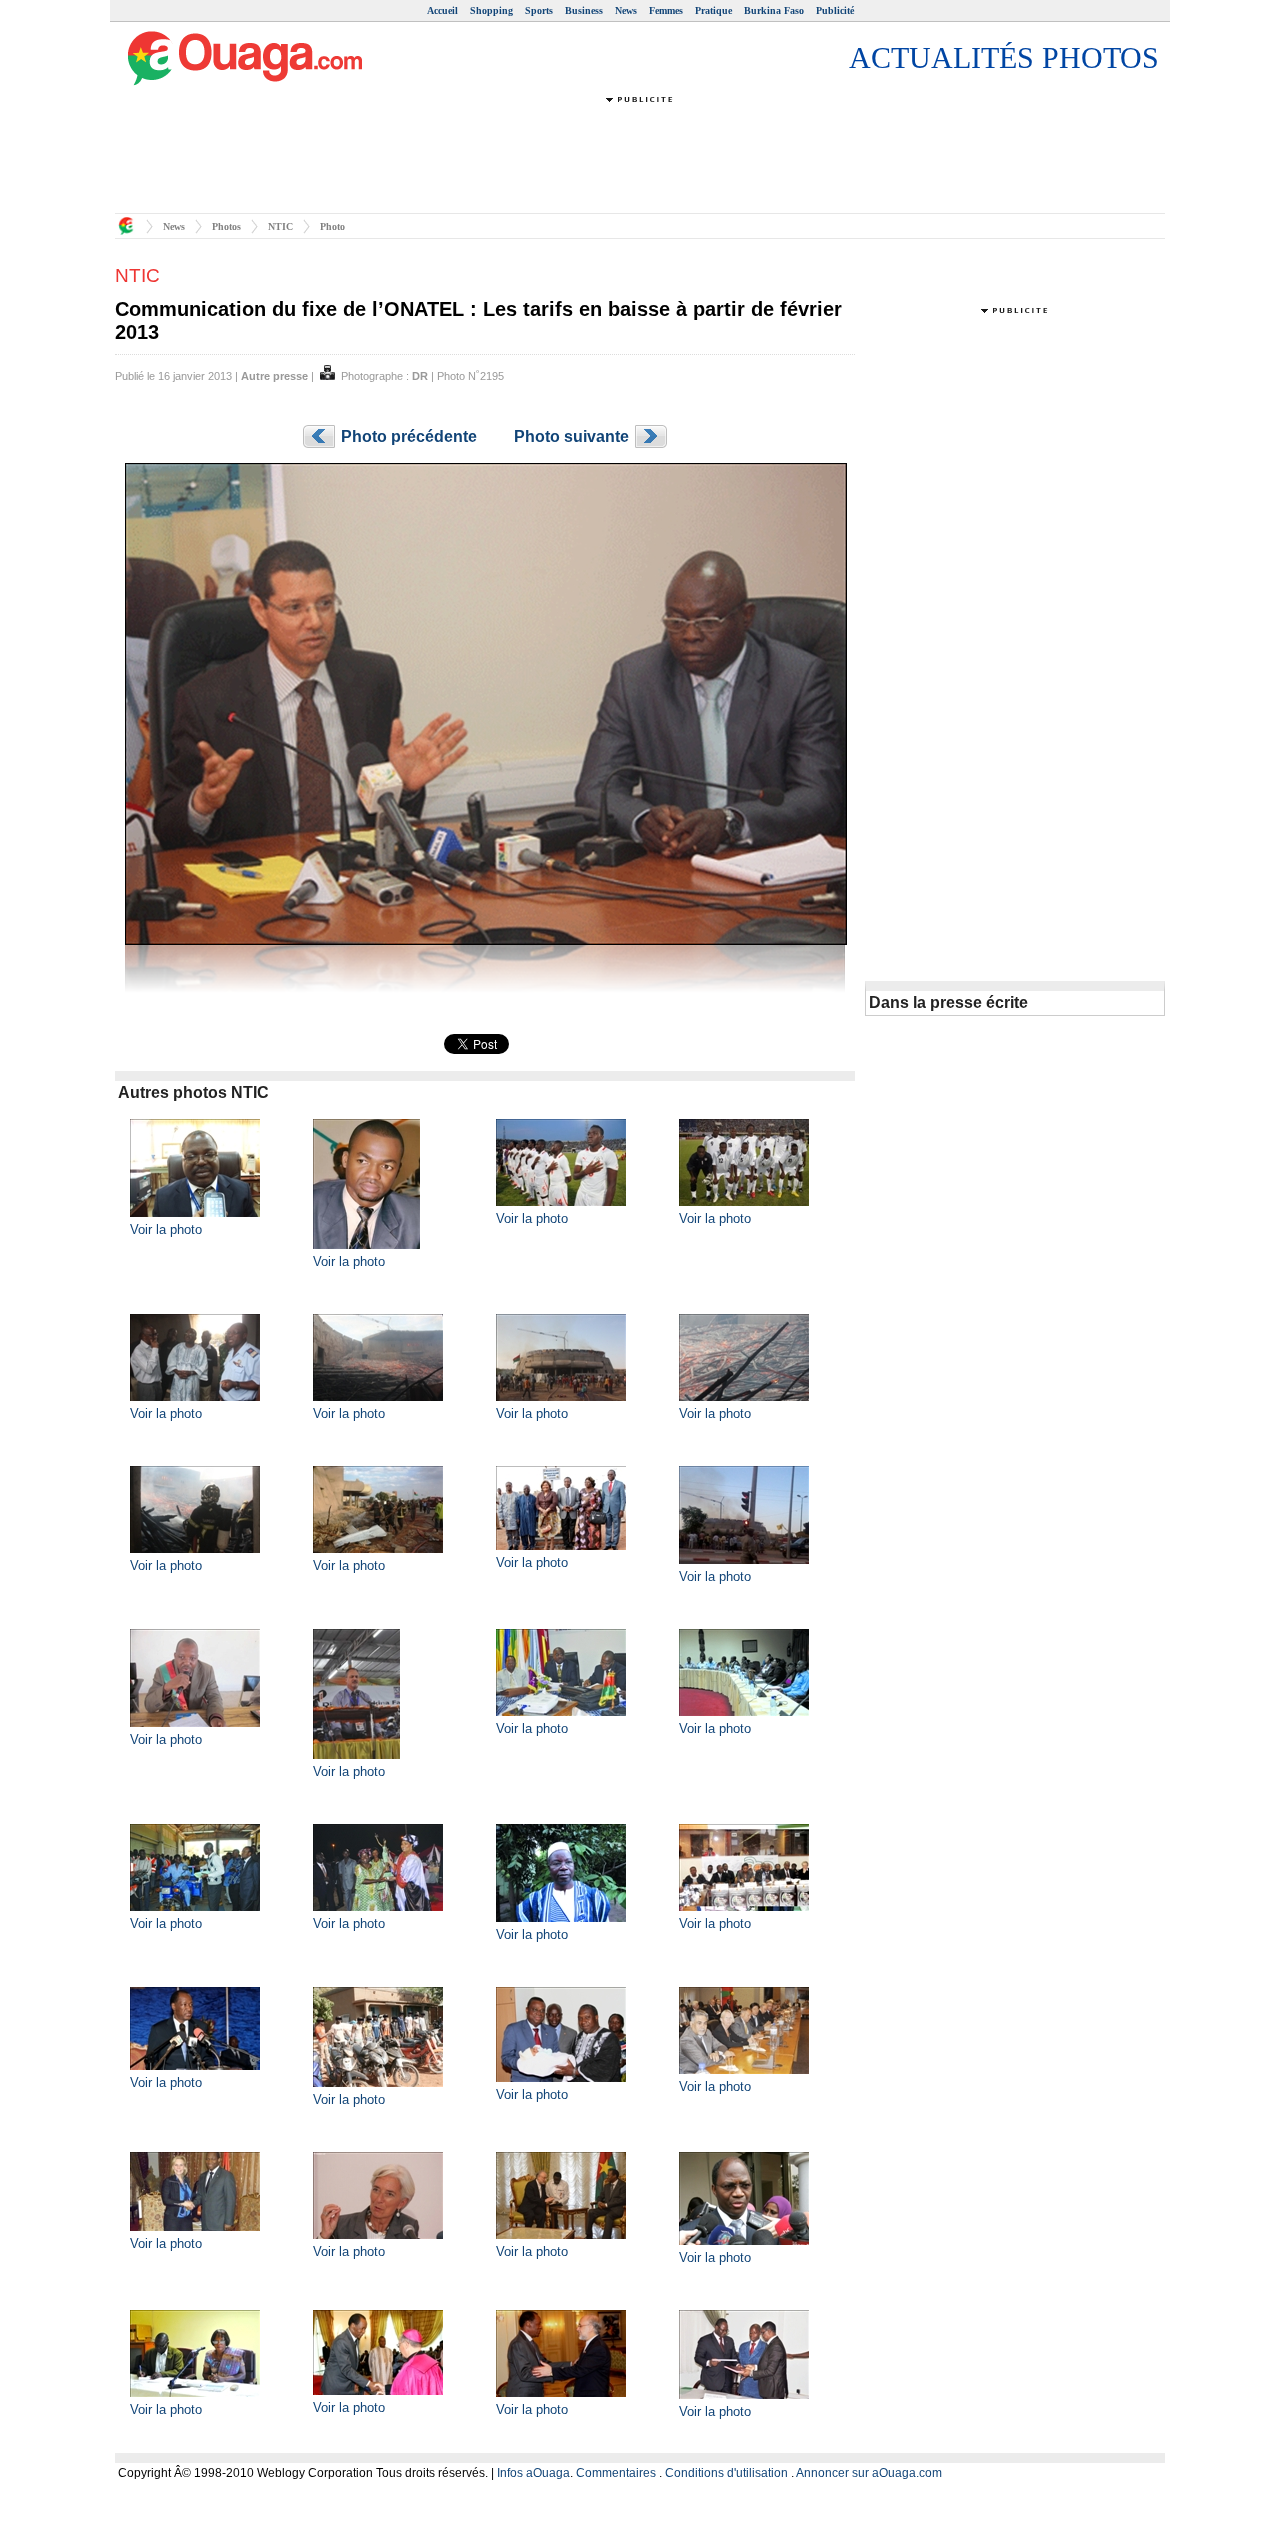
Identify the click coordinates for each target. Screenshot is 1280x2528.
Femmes (666, 10)
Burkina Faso (774, 10)
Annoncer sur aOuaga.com (869, 2473)
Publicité (835, 10)
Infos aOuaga (533, 2473)
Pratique (713, 10)
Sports (539, 10)
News (626, 10)
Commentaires (616, 2473)
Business (584, 10)
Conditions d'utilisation (726, 2473)
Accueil (442, 10)
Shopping (491, 10)
